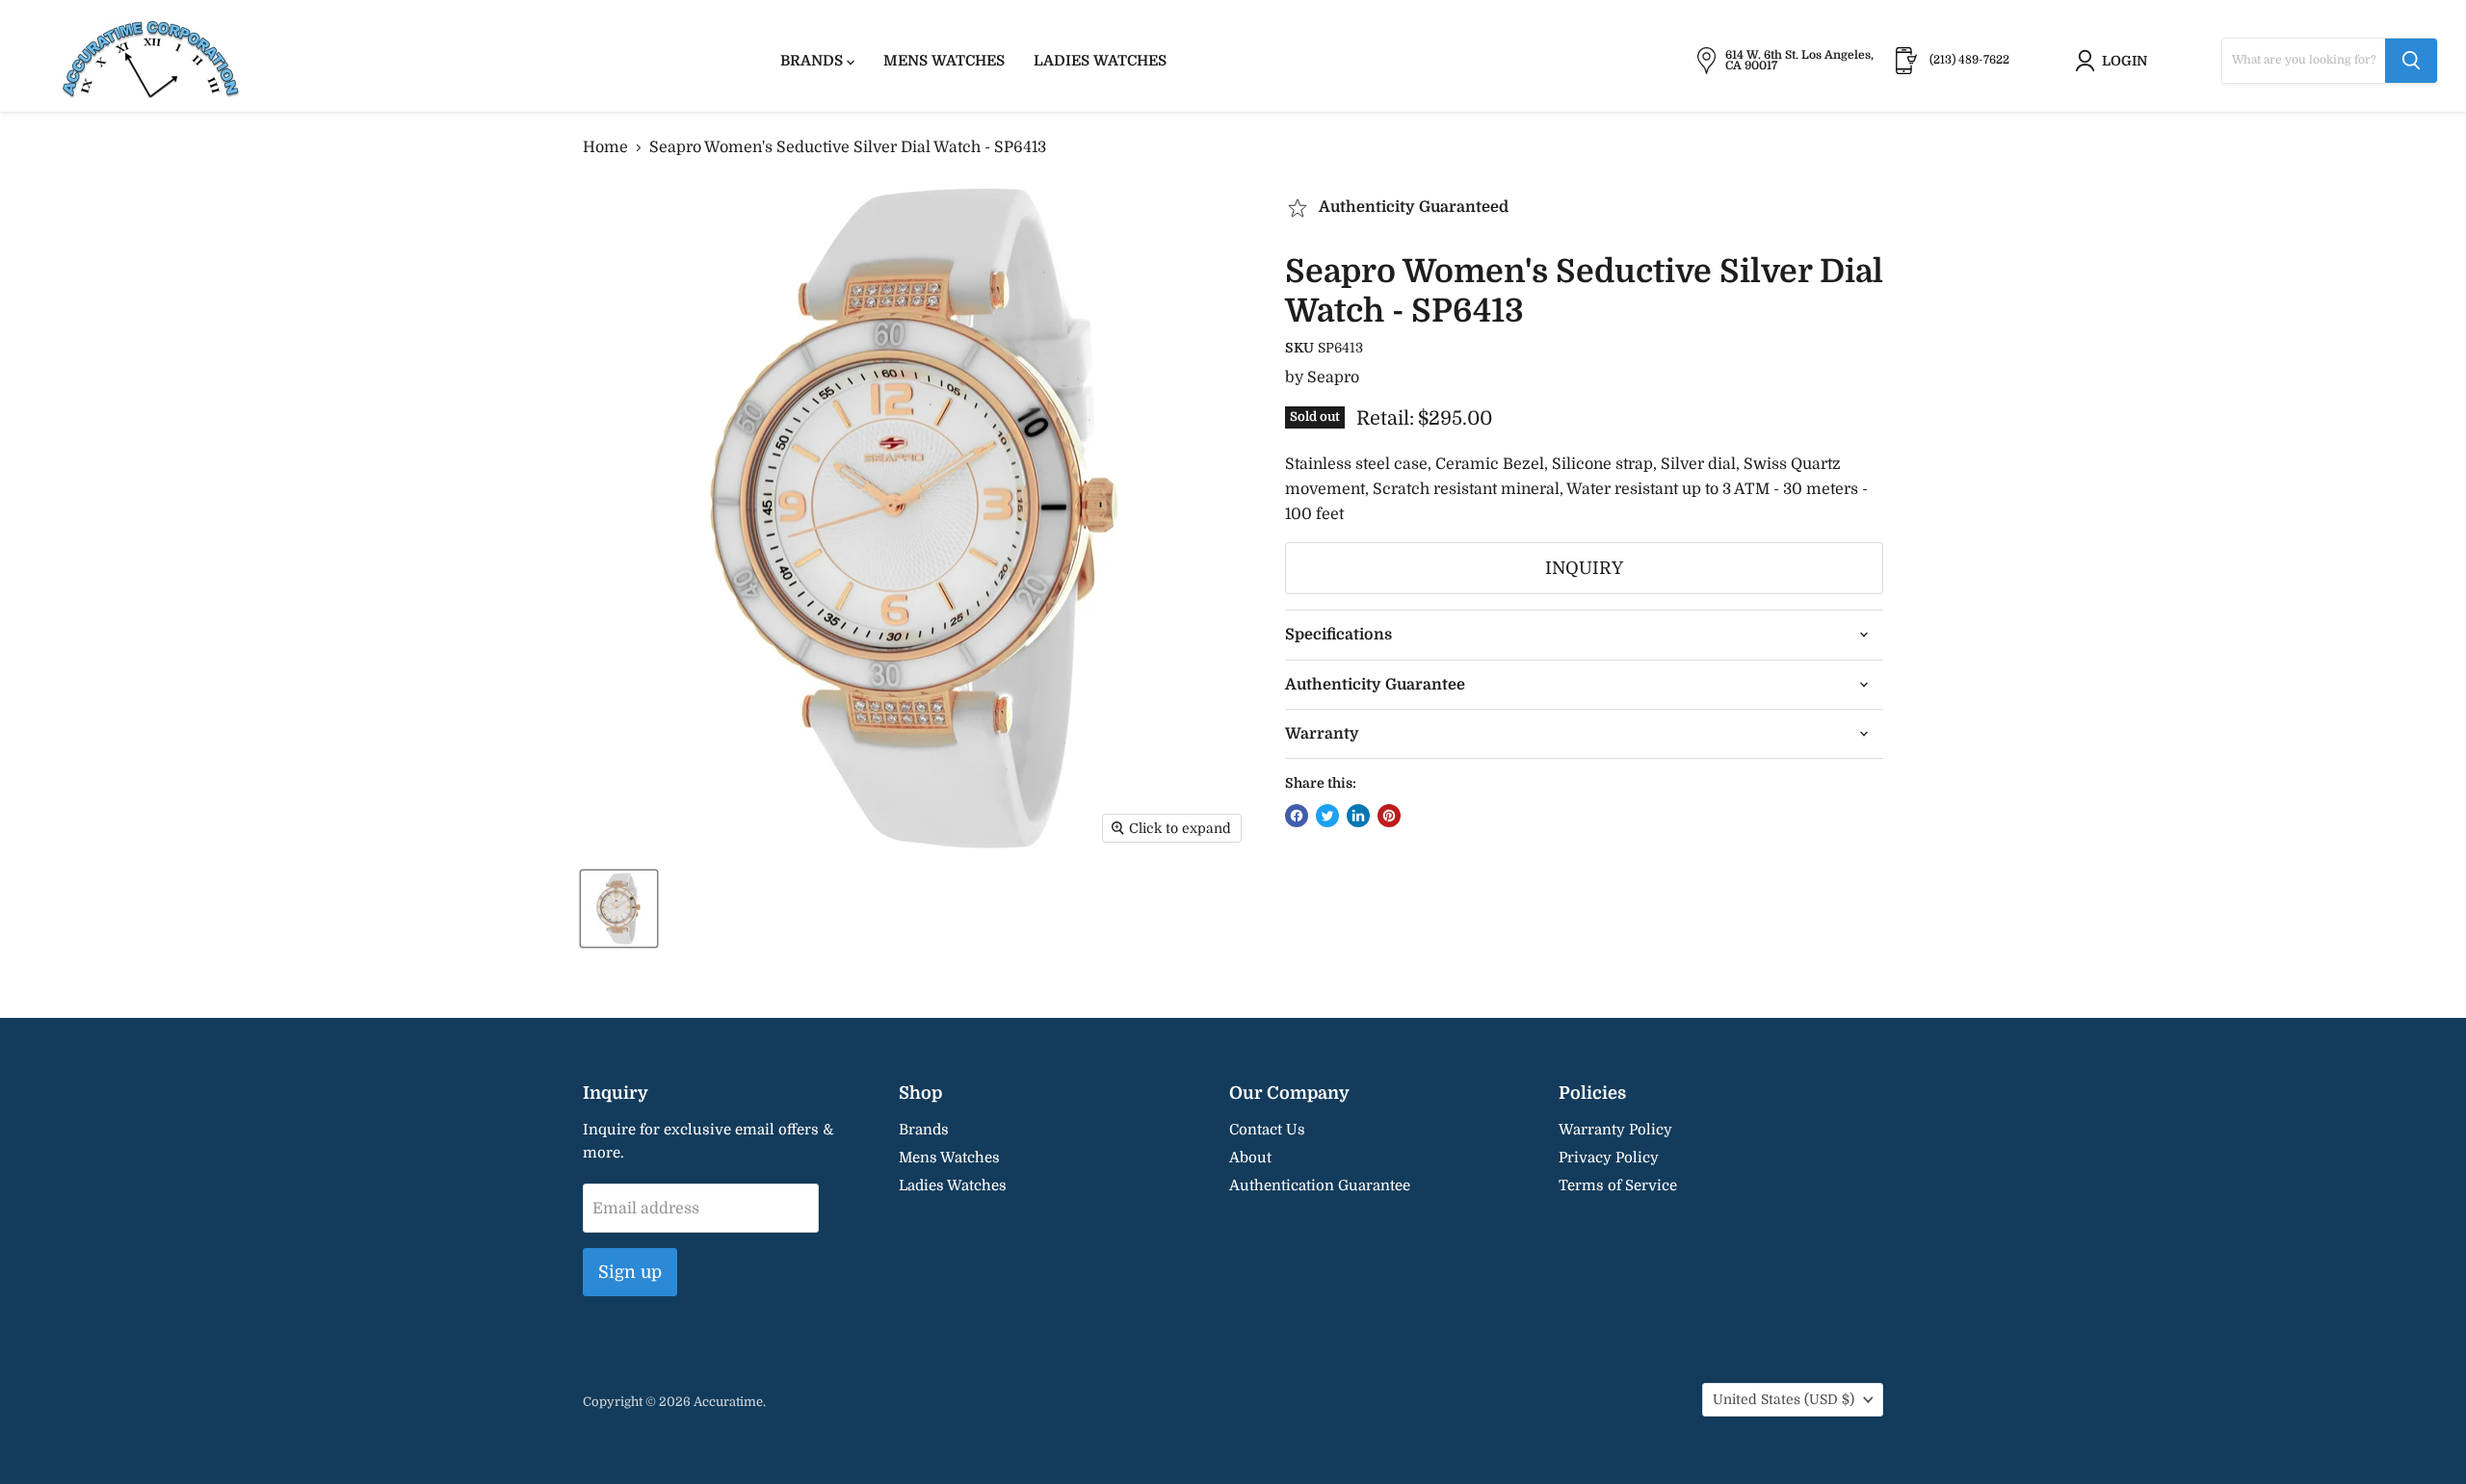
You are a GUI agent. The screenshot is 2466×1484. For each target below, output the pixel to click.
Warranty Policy (1615, 1130)
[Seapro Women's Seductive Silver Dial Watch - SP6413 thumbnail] (619, 909)
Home (605, 147)
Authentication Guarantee (1320, 1185)
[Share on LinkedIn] (1358, 816)
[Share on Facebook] (1297, 816)
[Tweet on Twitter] (1327, 816)
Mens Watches (944, 61)
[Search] (2411, 61)
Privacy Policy (1609, 1158)
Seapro (1333, 378)
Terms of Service (1618, 1185)
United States (1784, 1399)
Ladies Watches (1100, 61)
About (1250, 1158)
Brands (813, 61)
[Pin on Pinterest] (1389, 816)
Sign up (630, 1272)
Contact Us (1267, 1130)
